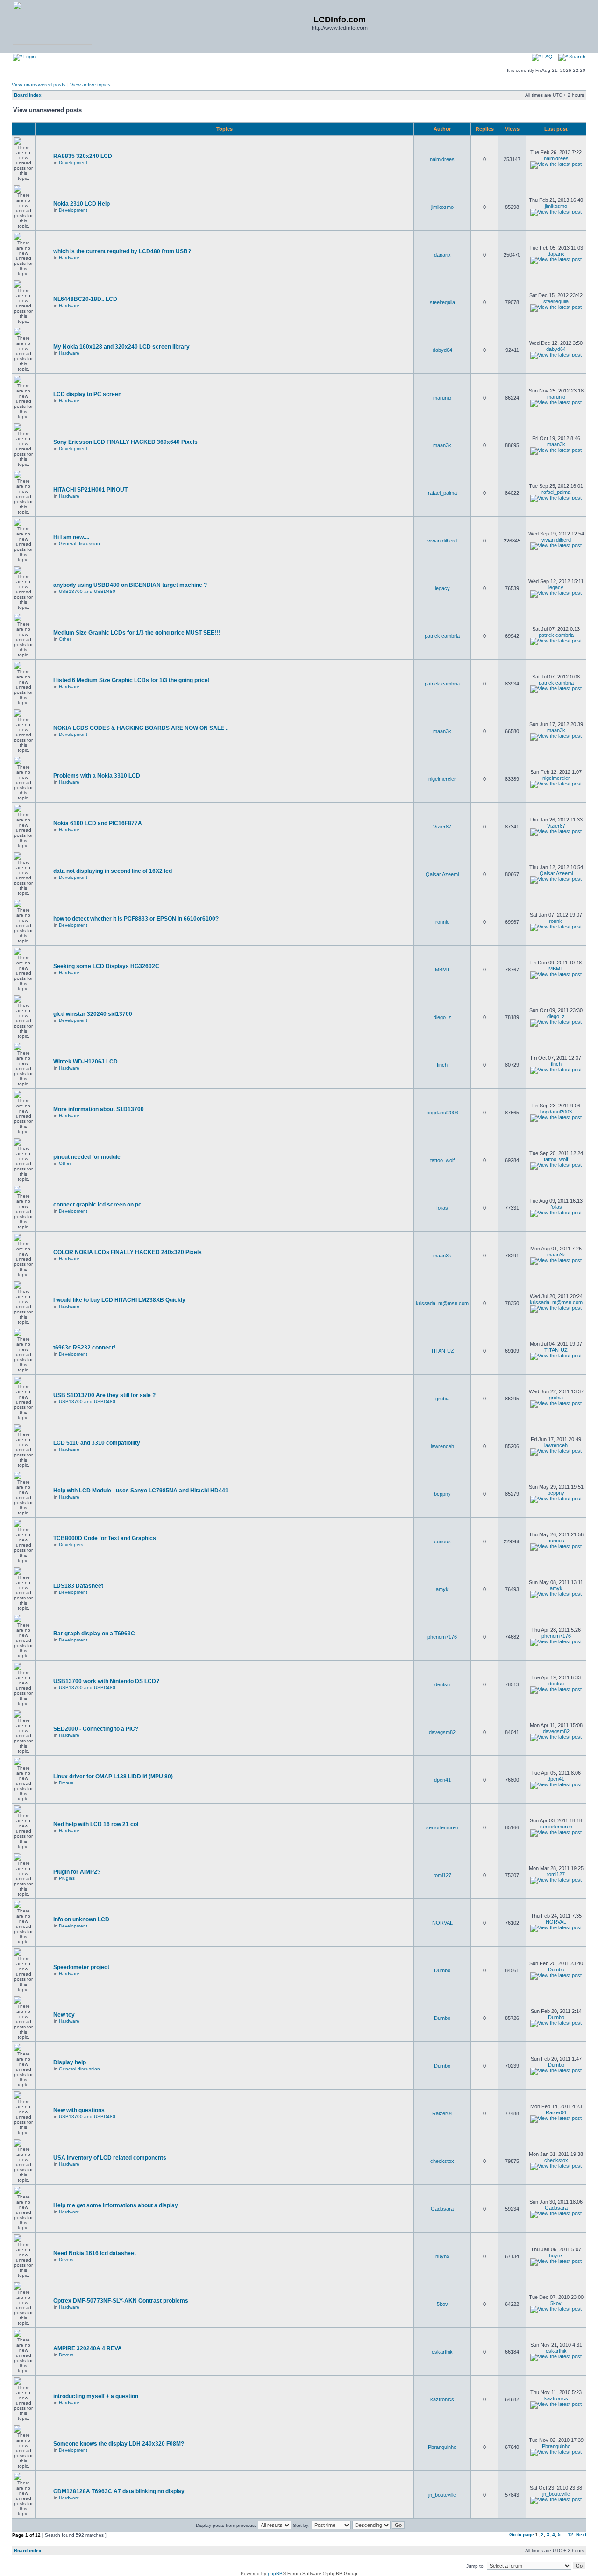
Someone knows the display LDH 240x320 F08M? (119, 2444)
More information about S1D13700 (99, 1109)
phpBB (275, 2573)
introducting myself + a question (96, 2396)
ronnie (442, 922)
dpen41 (442, 1780)
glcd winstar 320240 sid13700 (93, 1014)
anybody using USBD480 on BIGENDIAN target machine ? (130, 585)
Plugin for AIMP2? (77, 1872)
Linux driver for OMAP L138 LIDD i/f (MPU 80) (113, 1777)
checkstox (442, 2161)
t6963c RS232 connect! (84, 1348)
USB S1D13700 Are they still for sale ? (104, 1395)
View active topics (90, 85)
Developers (71, 1545)
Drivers (66, 1783)
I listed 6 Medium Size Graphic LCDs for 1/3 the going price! (132, 680)
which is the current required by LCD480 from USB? (122, 251)
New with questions (79, 2110)
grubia (442, 1399)
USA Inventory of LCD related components (110, 2158)
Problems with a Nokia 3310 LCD (97, 776)
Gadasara (442, 2209)
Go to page (522, 2535)
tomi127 (442, 1875)
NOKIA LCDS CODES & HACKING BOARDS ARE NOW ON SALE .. (141, 728)
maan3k (442, 445)
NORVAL (442, 1923)
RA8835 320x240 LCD (83, 156)
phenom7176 (442, 1637)
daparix (442, 255)
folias (442, 1208)
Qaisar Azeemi (442, 874)
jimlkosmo (442, 207)
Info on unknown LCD (81, 1920)
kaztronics (442, 2399)
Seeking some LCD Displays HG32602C (106, 966)
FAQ (547, 57)
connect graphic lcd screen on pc (97, 1205)
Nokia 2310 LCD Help (82, 204)
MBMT (442, 970)
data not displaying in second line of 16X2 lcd (113, 871)
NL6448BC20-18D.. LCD (85, 299)
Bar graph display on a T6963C (94, 1634)
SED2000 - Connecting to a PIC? (96, 1729)
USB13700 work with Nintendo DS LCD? (106, 1681)
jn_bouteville (442, 2495)
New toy (64, 2015)
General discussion (79, 544)
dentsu (442, 1684)
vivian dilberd (442, 541)
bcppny (442, 1494)
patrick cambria (442, 636)
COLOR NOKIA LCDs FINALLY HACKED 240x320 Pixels (128, 1252)
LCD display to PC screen (87, 394)
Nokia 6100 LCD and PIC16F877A (98, 823)
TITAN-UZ (442, 1351)
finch (442, 1065)
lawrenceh (442, 1446)
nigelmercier (442, 779)
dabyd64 (442, 350)
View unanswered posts (39, 85)
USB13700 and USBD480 (87, 591)
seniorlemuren (442, 1827)
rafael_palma (442, 493)
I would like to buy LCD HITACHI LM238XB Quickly (119, 1300)
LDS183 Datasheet (78, 1586)
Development (73, 162)
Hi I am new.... (71, 537)
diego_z (442, 1017)
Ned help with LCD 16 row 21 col (96, 1824)
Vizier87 (442, 827)
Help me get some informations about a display (116, 2205)
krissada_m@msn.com (442, 1303)
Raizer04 (442, 2113)
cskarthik (442, 2352)
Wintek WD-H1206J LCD (85, 1062)
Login (29, 57)
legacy (442, 588)
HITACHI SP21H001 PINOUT (90, 490)
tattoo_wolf (442, 1160)
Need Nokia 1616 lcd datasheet (95, 2253)
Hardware (69, 258)
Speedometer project (81, 1967)
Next (581, 2535)
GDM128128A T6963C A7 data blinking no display (119, 2491)
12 (570, 2535)
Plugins (67, 1878)
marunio (442, 398)
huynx (442, 2256)
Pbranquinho (442, 2447)
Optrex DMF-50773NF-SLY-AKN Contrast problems (121, 2301)
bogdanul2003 (442, 1113)
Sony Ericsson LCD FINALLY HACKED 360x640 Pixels (125, 442)
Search (577, 57)
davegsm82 (442, 1732)
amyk (442, 1589)
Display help (70, 2062)
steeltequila (442, 302)
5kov (442, 2304)
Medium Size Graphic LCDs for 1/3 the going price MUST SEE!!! (137, 633)
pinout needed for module (87, 1157)
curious (442, 1541)
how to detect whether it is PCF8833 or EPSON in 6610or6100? (136, 919)
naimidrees (442, 159)
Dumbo (442, 1970)
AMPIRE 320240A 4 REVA (88, 2348)
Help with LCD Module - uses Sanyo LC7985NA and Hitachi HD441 (141, 1491)
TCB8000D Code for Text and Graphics (105, 1538)
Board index (28, 95)
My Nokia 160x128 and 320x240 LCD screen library (121, 347)
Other (65, 639)
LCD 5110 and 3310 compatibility (97, 1443)
